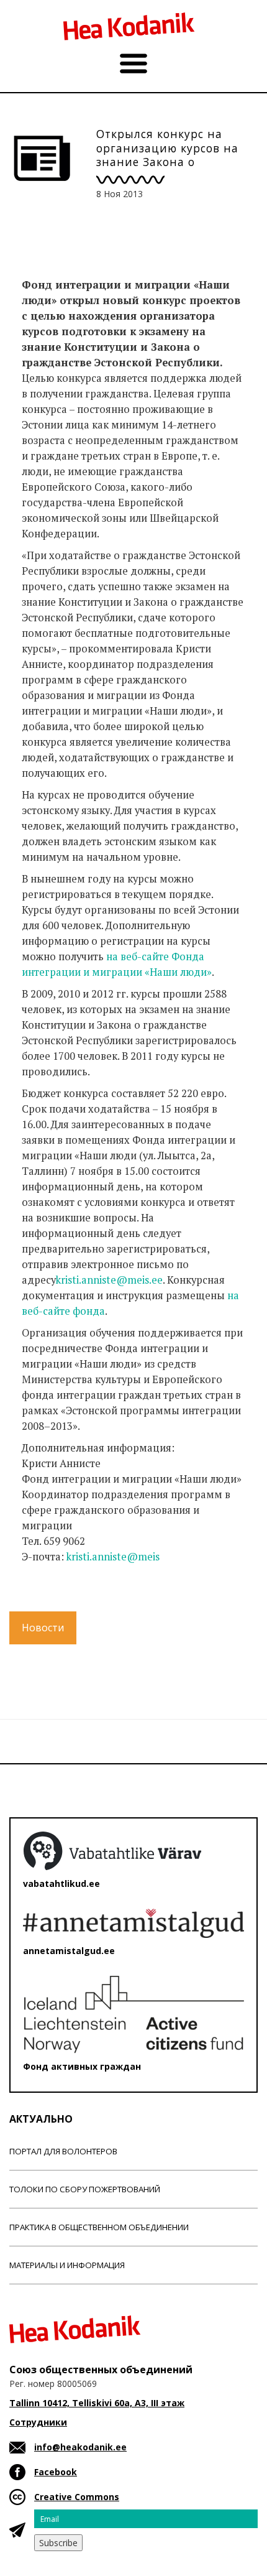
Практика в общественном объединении (99, 2227)
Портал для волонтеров (63, 2151)
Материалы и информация (67, 2265)
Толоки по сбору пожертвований (85, 2189)
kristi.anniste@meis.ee (109, 1280)
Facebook (56, 2472)
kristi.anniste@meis (113, 1557)
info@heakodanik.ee (80, 2447)
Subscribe (58, 2543)
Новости (43, 1628)
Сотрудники (38, 2422)
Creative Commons (77, 2497)
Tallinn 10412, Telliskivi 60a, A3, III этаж (97, 2403)
